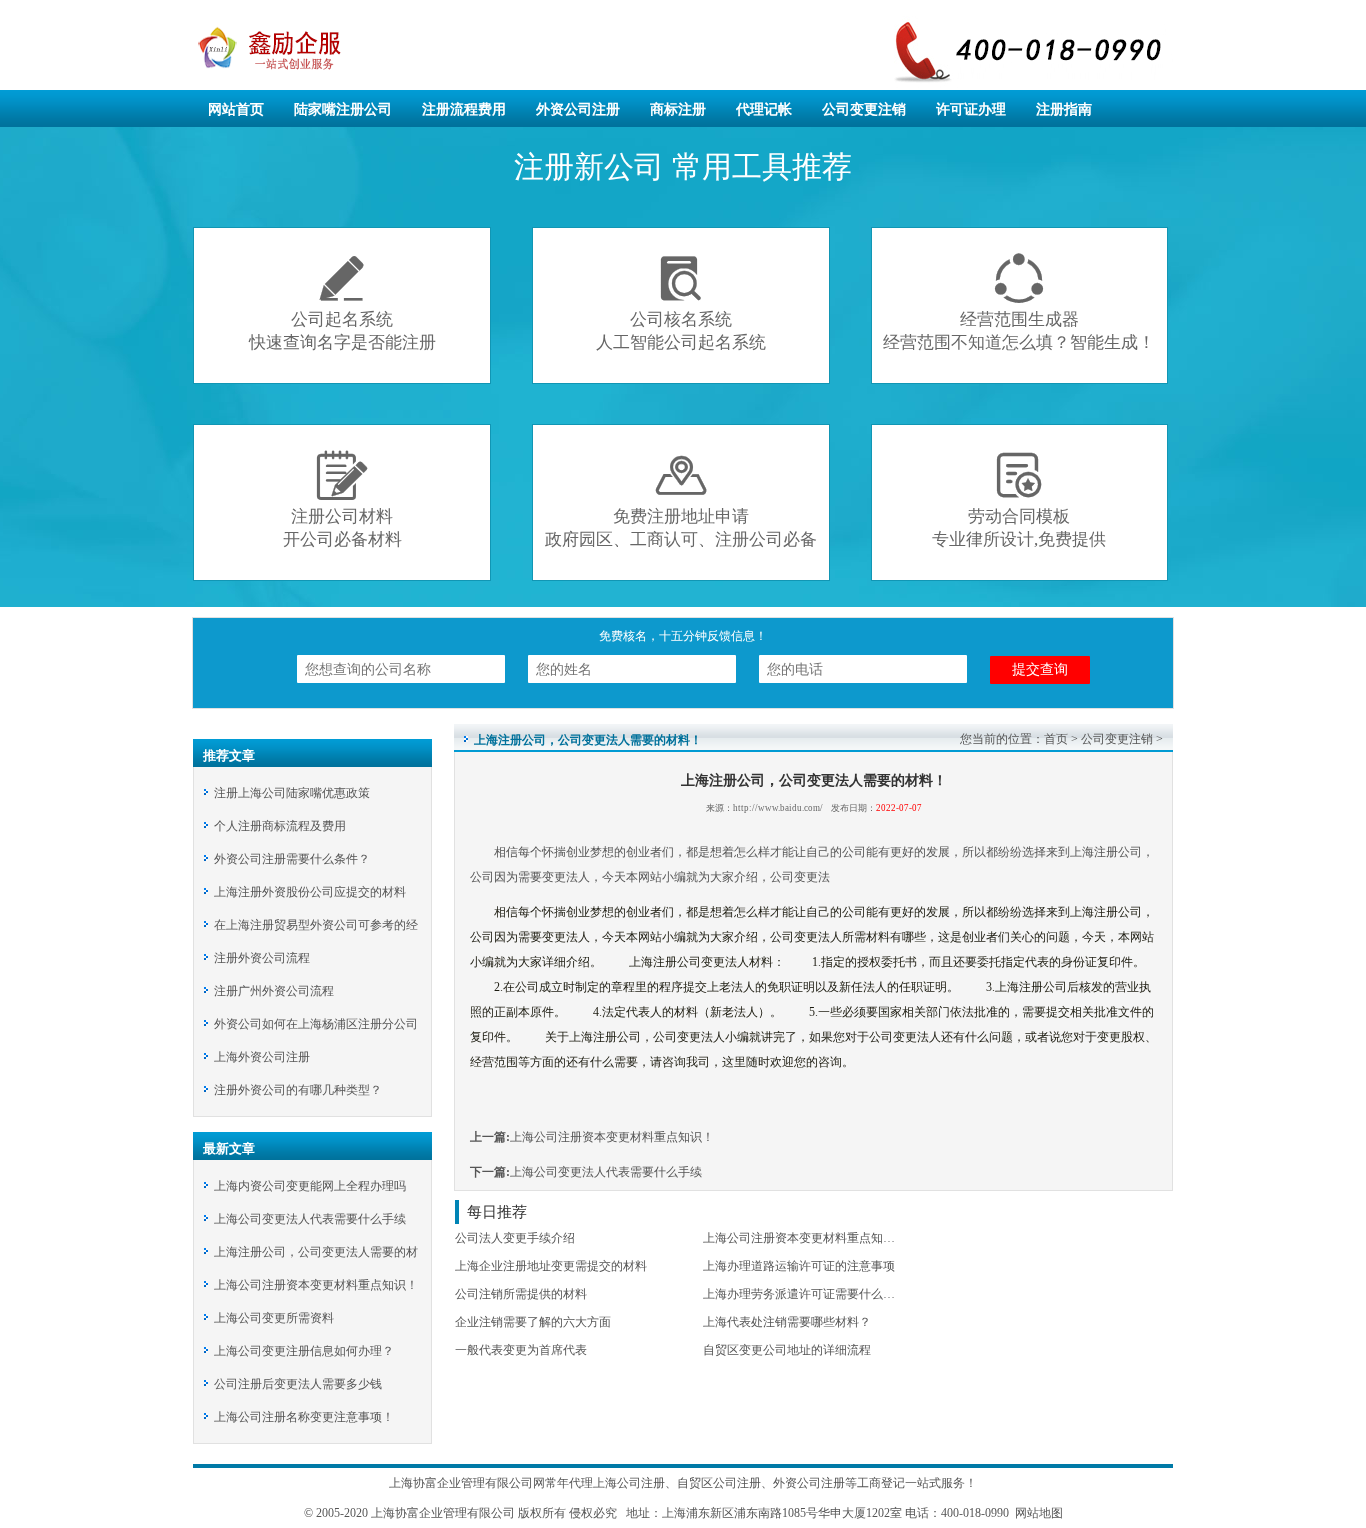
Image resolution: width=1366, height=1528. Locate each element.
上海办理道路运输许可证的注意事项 (799, 1266)
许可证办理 (971, 109)
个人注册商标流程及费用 (280, 826)
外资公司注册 (578, 109)
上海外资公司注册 (262, 1057)
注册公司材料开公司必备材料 (342, 499)
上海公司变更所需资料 (274, 1318)
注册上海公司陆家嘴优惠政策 (292, 793)
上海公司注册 (629, 1483)
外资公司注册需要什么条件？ (292, 859)
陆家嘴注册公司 (343, 109)
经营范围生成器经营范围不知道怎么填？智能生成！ (1019, 302)
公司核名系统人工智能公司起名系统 (681, 302)
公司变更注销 (864, 109)
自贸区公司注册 (719, 1483)
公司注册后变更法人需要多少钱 (298, 1384)
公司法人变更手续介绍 (515, 1238)
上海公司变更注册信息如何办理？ (304, 1351)
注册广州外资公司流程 (274, 991)
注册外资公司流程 (262, 958)
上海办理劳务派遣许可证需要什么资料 (805, 1294)
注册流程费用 (464, 109)
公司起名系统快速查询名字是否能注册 (342, 302)
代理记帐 (764, 109)
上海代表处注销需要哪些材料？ (787, 1322)
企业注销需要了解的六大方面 (533, 1322)
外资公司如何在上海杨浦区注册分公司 (316, 1024)
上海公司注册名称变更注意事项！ (304, 1417)
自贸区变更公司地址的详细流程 (787, 1350)
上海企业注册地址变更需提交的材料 (551, 1266)
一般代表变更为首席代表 (521, 1350)
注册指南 (1064, 109)
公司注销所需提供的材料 (521, 1294)
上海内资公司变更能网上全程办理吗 (310, 1186)
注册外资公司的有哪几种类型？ (298, 1090)
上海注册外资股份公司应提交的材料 (310, 892)
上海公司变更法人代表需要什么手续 (310, 1219)
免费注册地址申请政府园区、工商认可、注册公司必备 (681, 499)
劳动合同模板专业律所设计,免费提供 (1019, 499)
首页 (1056, 739)
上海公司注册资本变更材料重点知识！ (316, 1285)
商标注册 (678, 109)
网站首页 (236, 109)
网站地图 (1037, 1513)
